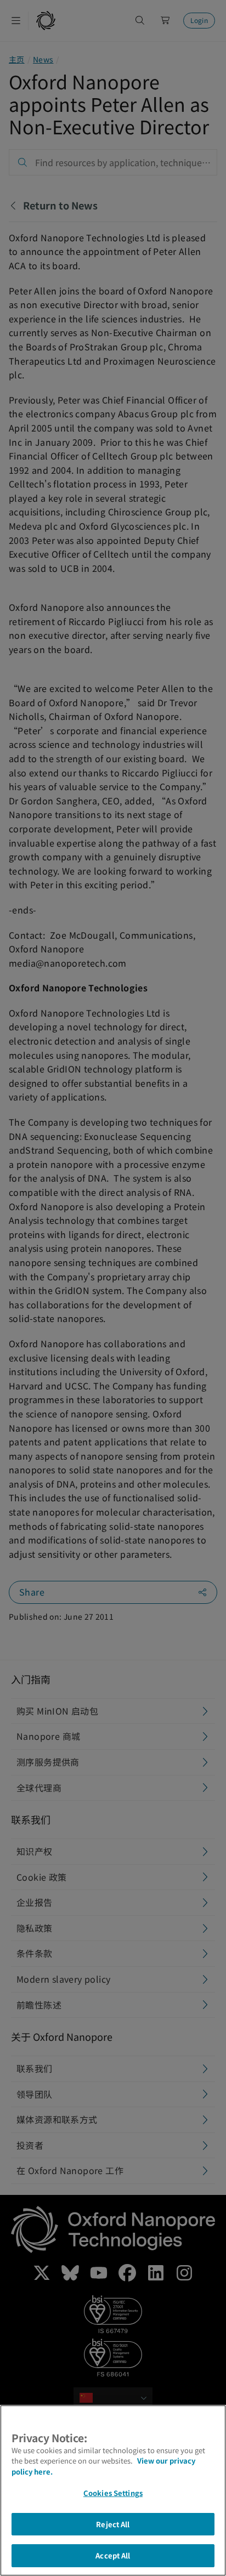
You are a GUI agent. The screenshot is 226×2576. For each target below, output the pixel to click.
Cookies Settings (113, 2493)
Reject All (113, 2524)
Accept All (113, 2555)
